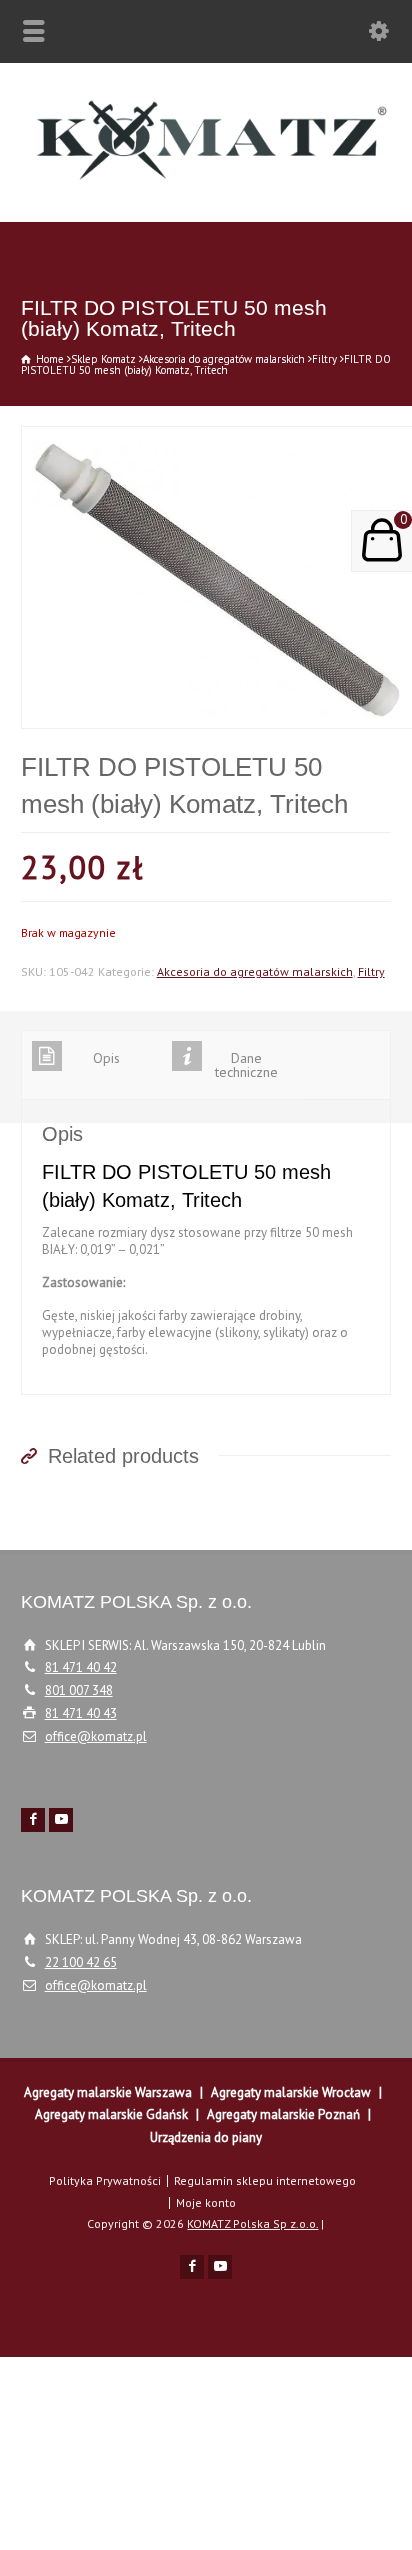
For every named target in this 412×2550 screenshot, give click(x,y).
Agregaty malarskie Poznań (283, 2114)
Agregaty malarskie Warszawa (108, 2092)
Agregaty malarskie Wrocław (291, 2092)
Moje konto (206, 2202)
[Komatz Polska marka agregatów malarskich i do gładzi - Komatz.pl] (206, 180)
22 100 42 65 (81, 1962)
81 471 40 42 (81, 1667)
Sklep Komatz (103, 359)
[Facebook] (33, 1820)
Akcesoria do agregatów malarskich (224, 359)
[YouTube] (61, 1820)
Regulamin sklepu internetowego (265, 2180)
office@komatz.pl (96, 1736)
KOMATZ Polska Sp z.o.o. (252, 2223)
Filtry (324, 359)
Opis (106, 1058)
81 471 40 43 (81, 1713)
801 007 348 (79, 1690)
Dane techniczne (246, 1065)
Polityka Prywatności (105, 2180)
